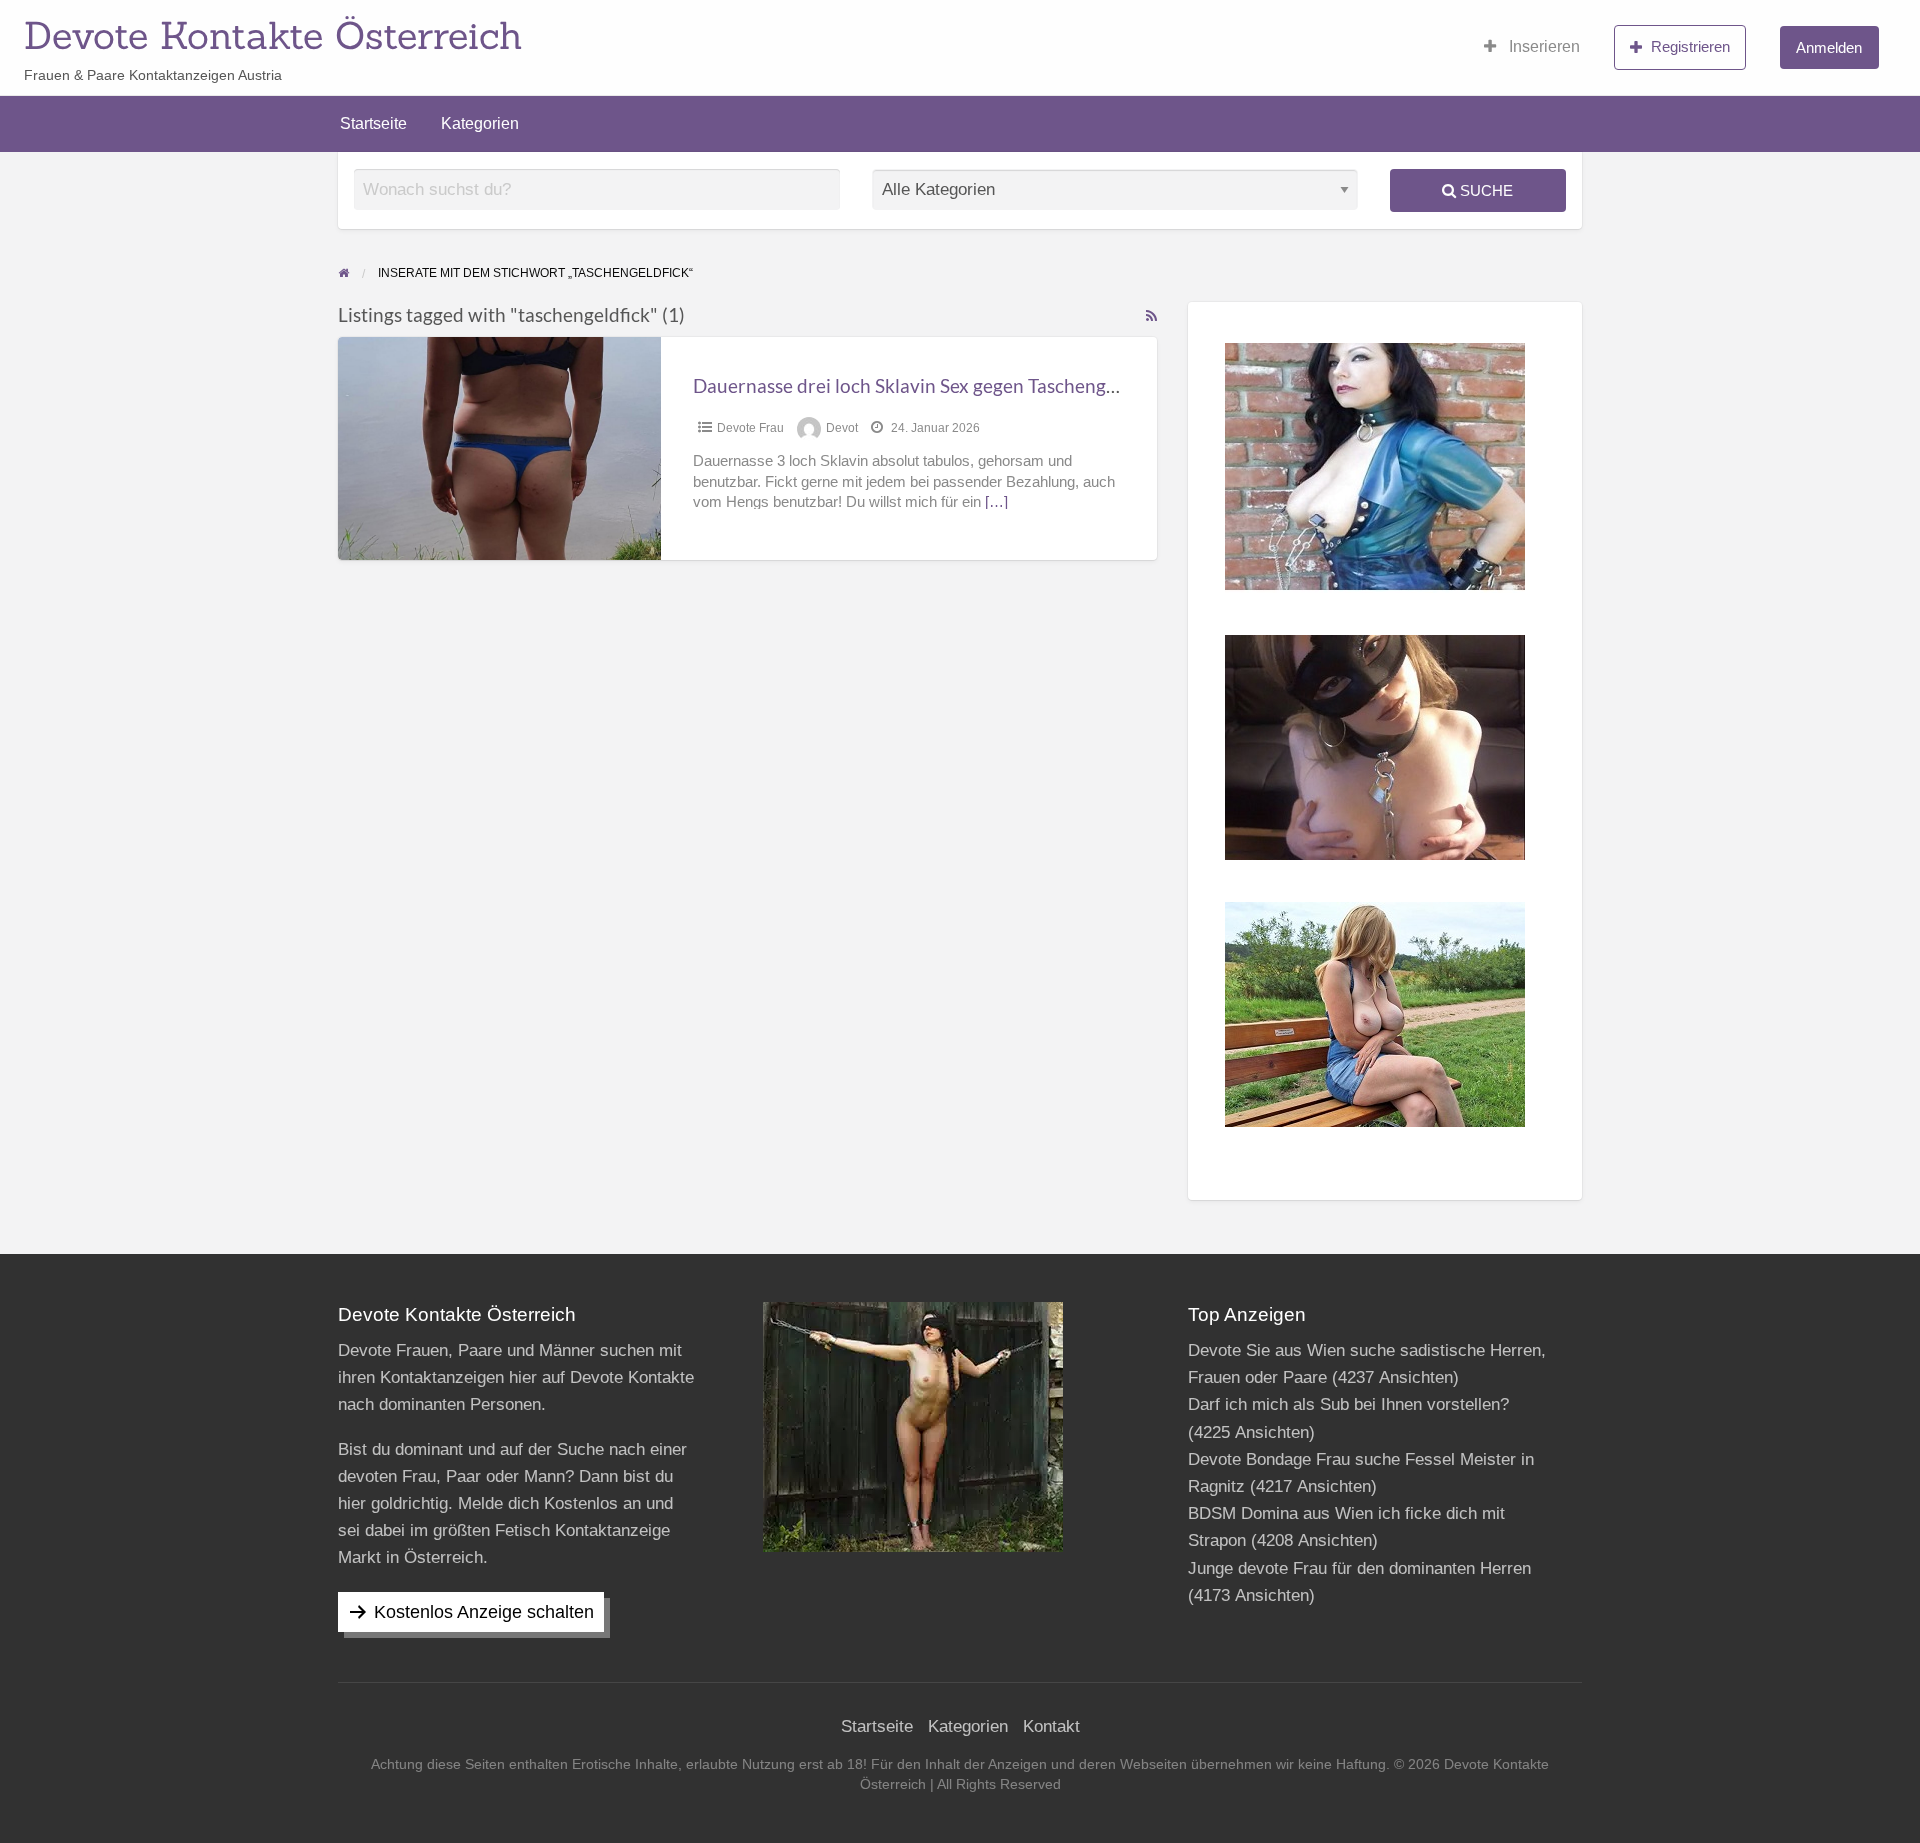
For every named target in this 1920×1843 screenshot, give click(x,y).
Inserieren (1542, 46)
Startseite (373, 123)
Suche (1484, 190)
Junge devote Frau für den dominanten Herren (1359, 1568)
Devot (842, 428)
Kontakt (1051, 1726)
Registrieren (1690, 46)
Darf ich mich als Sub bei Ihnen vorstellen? (1348, 1404)
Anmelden (1829, 47)
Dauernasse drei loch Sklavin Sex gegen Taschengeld (912, 385)
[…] (996, 502)
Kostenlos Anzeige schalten (484, 1612)
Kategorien (480, 123)
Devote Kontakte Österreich (273, 35)
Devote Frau (750, 428)
